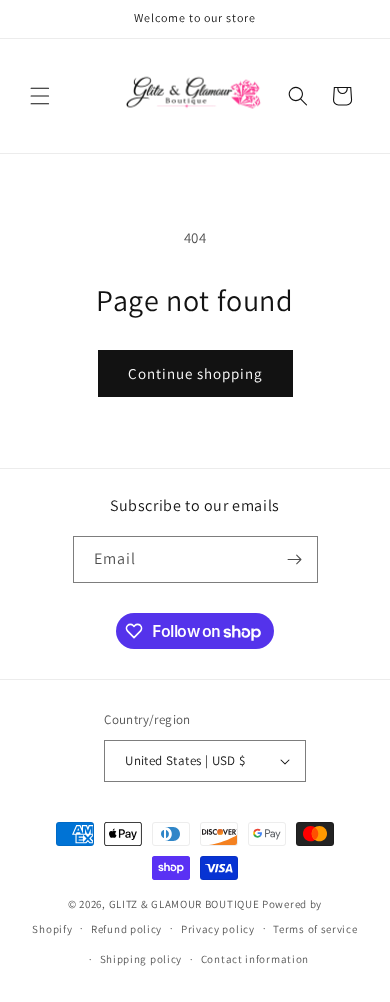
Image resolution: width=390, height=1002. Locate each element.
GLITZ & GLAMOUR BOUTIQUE (184, 904)
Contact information (255, 959)
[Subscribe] (295, 559)
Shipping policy (141, 959)
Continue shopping (195, 373)
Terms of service (315, 929)
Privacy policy (218, 929)
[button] (40, 96)
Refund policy (126, 929)
